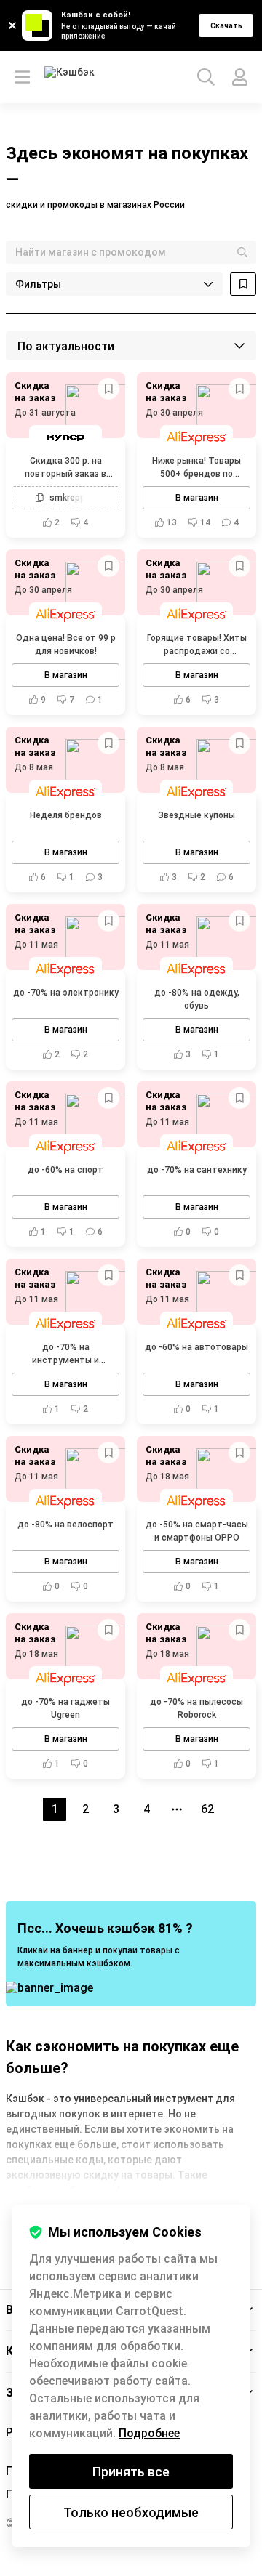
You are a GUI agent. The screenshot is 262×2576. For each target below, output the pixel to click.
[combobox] (131, 252)
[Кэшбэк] (71, 77)
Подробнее (149, 2433)
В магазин (197, 498)
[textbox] (131, 252)
